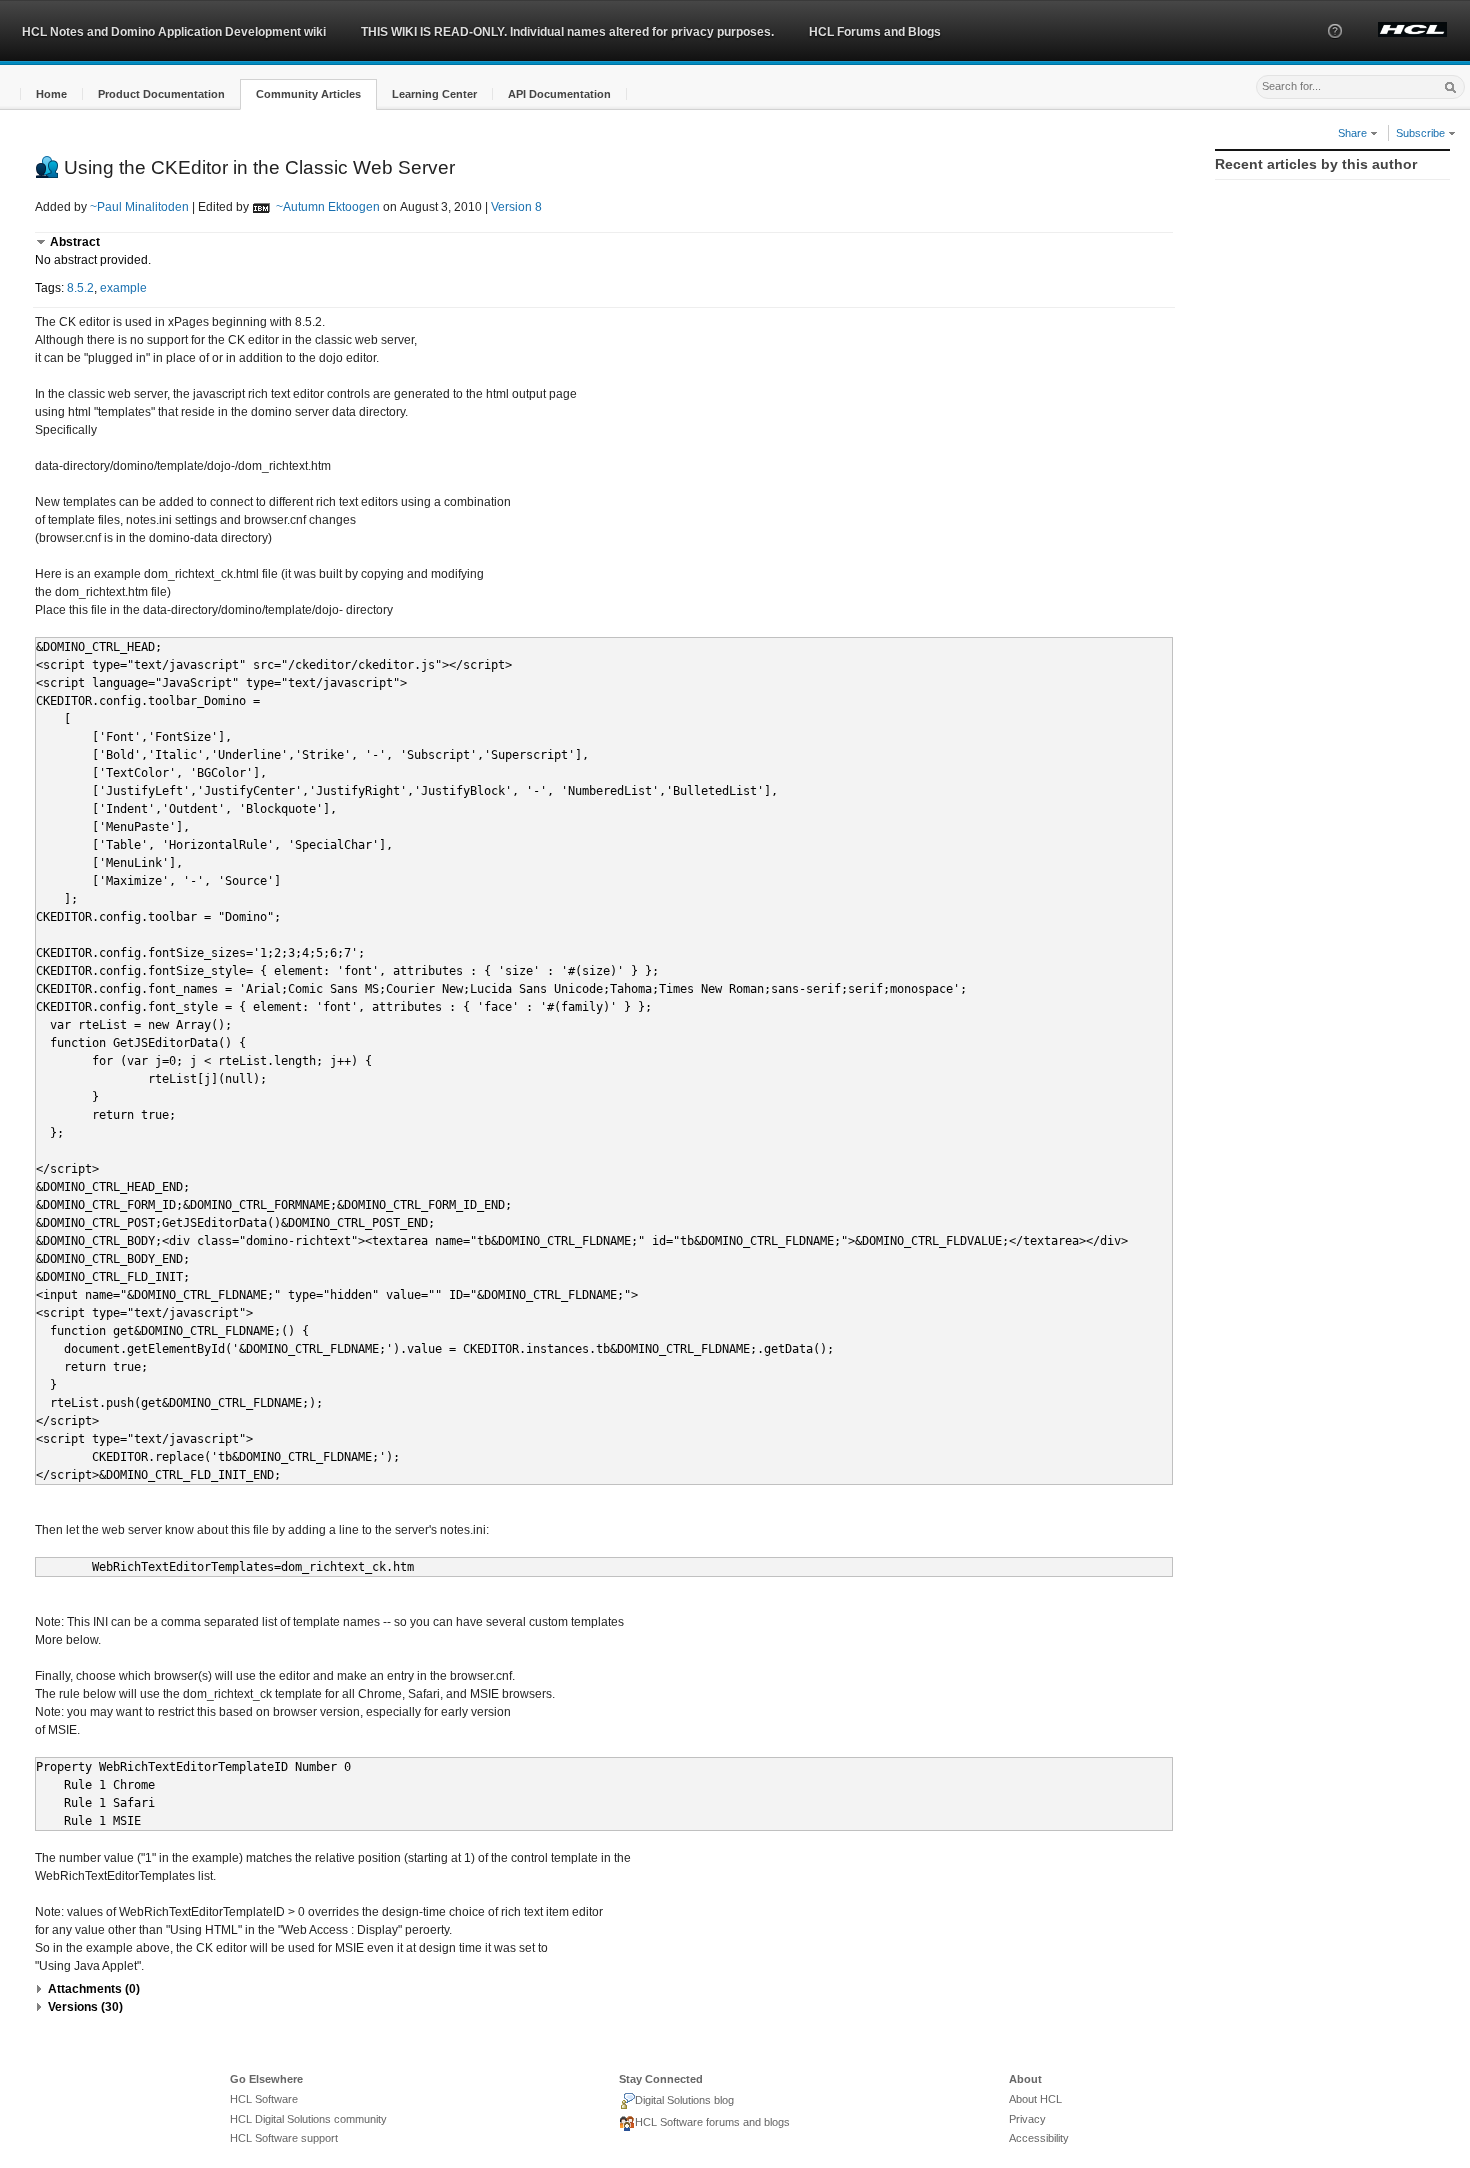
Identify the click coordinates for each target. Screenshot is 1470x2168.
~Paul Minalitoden (139, 207)
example (123, 288)
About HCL (1035, 2099)
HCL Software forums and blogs (712, 2122)
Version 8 (516, 207)
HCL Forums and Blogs (875, 32)
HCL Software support (284, 2138)
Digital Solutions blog (684, 2100)
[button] (1335, 49)
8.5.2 (80, 288)
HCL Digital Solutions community (308, 2119)
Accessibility (1039, 2138)
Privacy (1027, 2119)
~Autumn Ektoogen (328, 207)
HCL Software (264, 2099)
